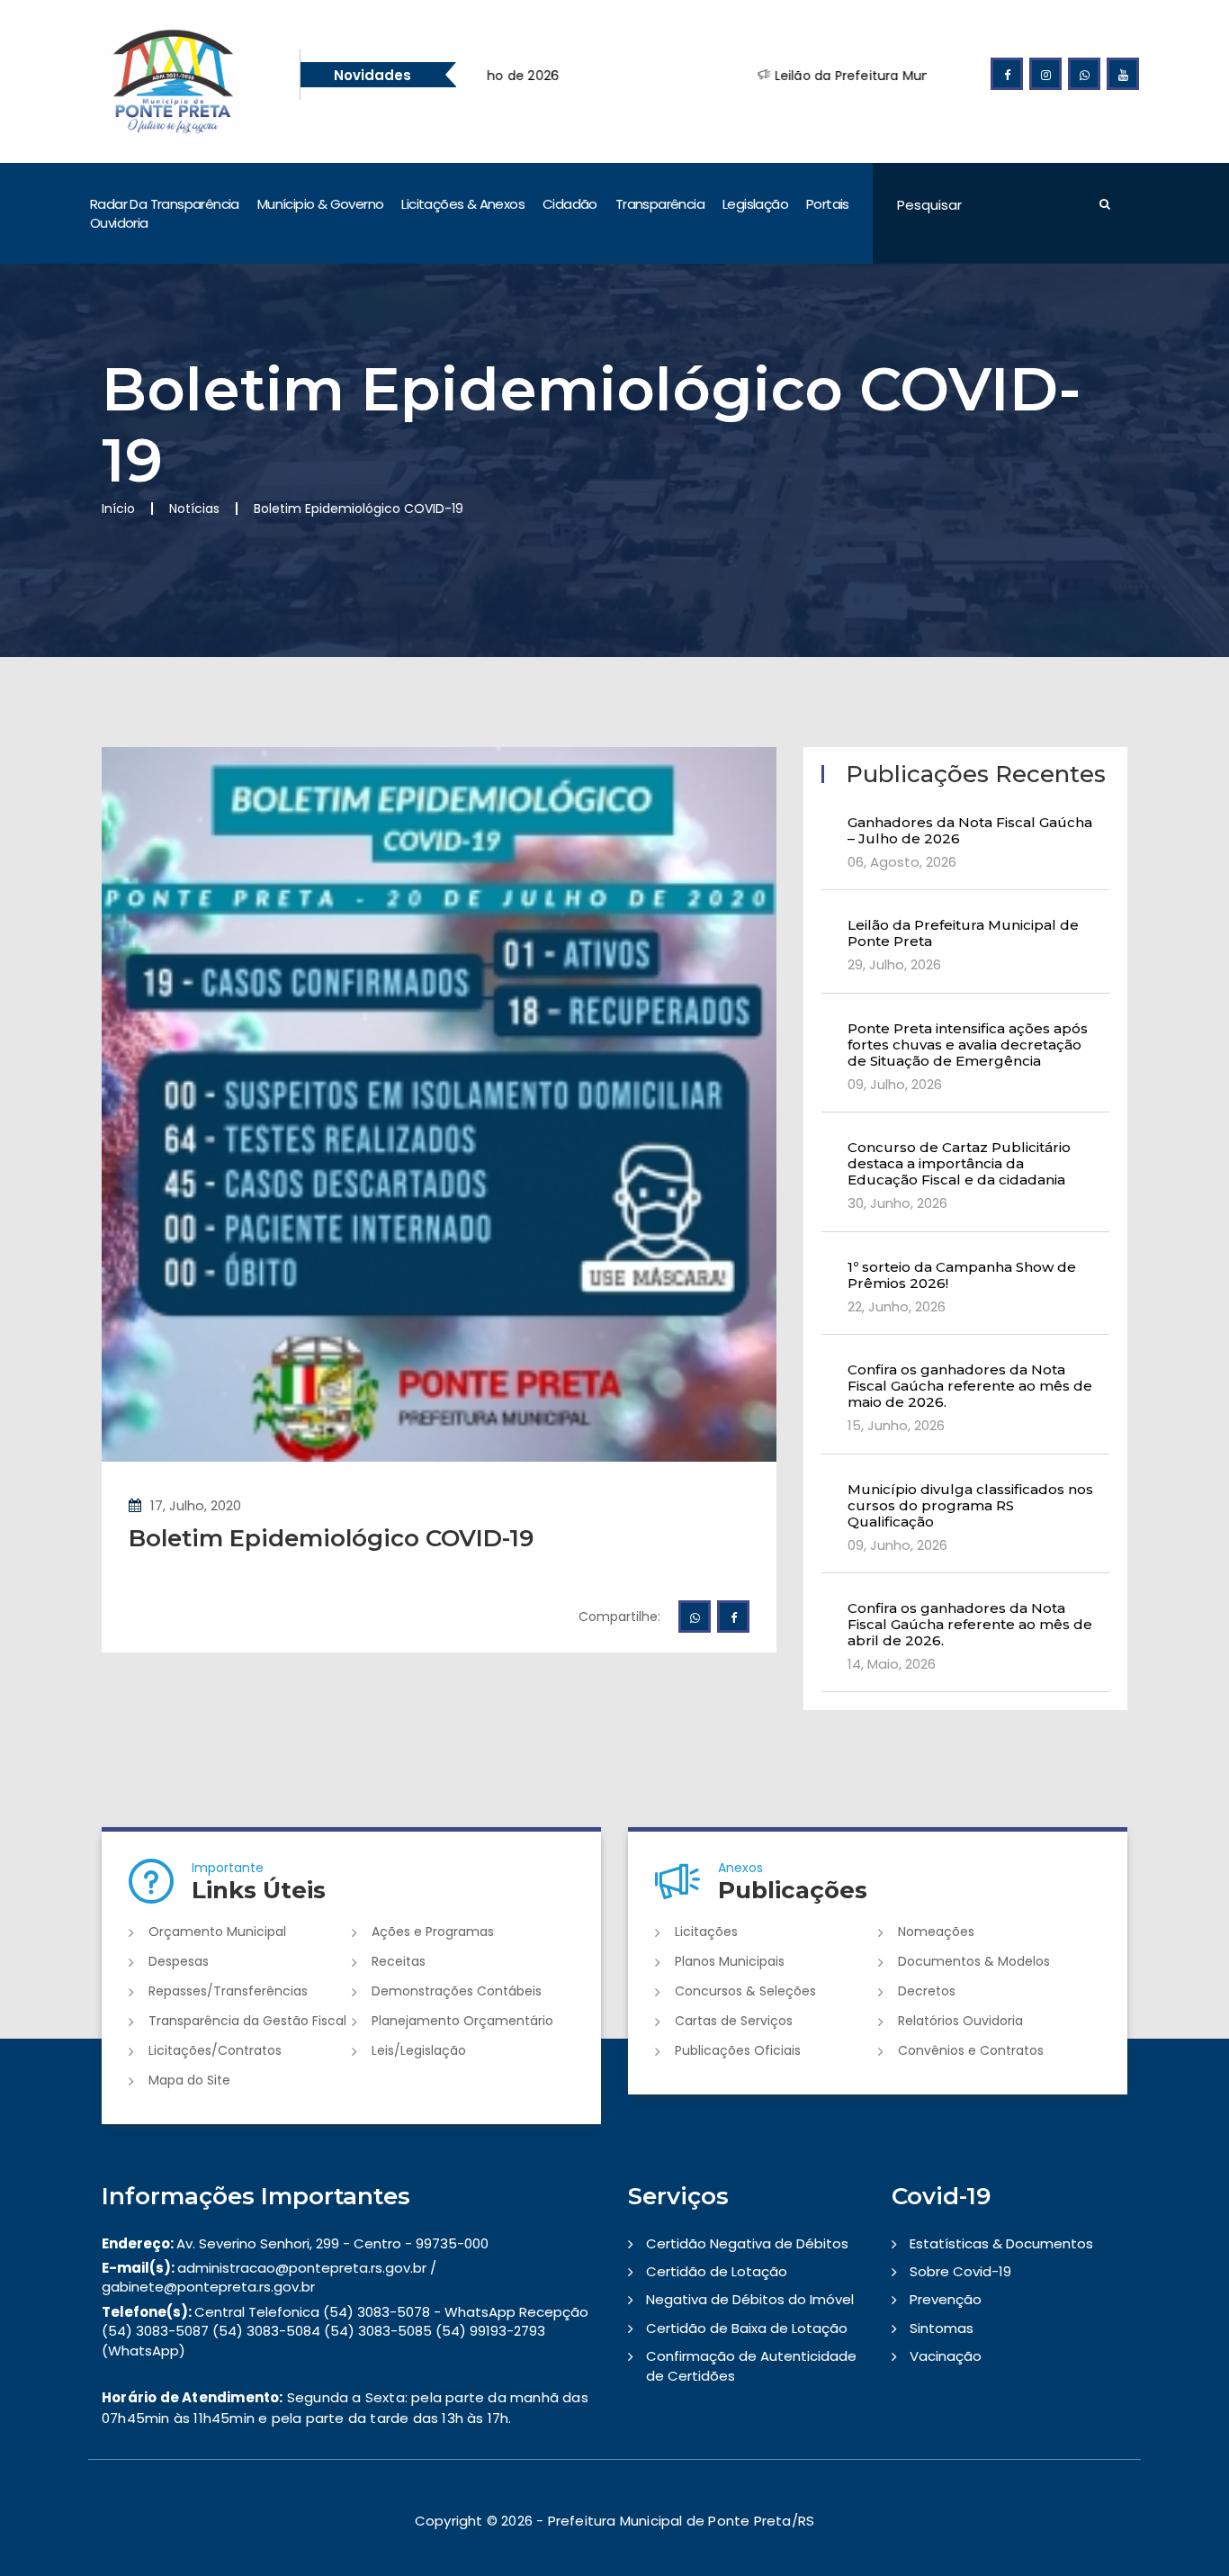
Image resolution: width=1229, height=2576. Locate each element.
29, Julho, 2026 (894, 964)
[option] (891, 76)
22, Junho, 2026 (897, 1306)
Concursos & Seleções (745, 1991)
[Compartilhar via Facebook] (733, 1617)
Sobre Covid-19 (960, 2271)
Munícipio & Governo (321, 204)
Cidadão (570, 204)
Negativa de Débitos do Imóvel (750, 2299)
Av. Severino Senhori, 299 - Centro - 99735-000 (295, 2243)
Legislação (755, 204)
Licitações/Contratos (215, 2050)
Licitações (706, 1932)
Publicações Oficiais (738, 2050)
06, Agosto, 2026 (902, 862)
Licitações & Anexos (463, 204)
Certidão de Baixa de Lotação (747, 2328)
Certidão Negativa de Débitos (747, 2243)
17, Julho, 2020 (196, 1505)
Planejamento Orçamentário (462, 2021)
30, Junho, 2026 (897, 1203)
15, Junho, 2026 (896, 1425)
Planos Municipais (730, 1961)
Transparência (660, 204)
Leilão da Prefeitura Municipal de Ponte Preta (805, 76)
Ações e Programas (433, 1932)
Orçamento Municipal (217, 1932)
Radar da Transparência (165, 204)
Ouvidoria (119, 223)
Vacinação (946, 2356)
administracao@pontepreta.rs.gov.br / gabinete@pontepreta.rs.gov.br (269, 2277)
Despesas (179, 1961)
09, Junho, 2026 (897, 1545)
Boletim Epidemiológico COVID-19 (331, 1538)
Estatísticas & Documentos (1001, 2243)
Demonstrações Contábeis (457, 1991)
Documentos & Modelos (974, 1961)
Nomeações (936, 1932)
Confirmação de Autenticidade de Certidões (751, 2365)
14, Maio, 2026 (892, 1664)
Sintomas (942, 2328)
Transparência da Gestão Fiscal (247, 2021)
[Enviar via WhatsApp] (695, 1617)
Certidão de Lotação (717, 2271)
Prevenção (946, 2299)
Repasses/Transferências (228, 1991)
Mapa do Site (189, 2080)
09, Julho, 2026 (895, 1084)
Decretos (927, 1991)
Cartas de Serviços (734, 2021)
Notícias (194, 509)
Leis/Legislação (419, 2050)
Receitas (399, 1961)
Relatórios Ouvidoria (960, 2021)
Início (118, 509)
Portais (828, 204)
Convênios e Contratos (971, 2050)
